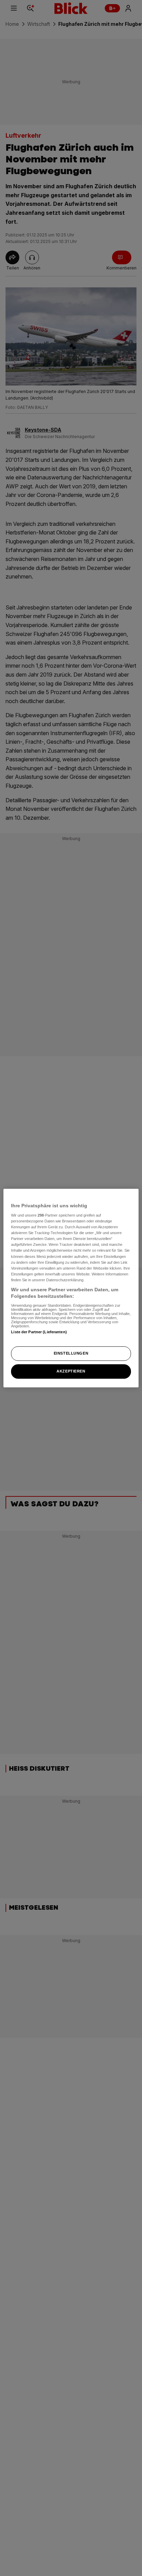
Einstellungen (71, 1354)
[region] (71, 1288)
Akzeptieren (71, 1371)
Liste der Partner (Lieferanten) (39, 1332)
